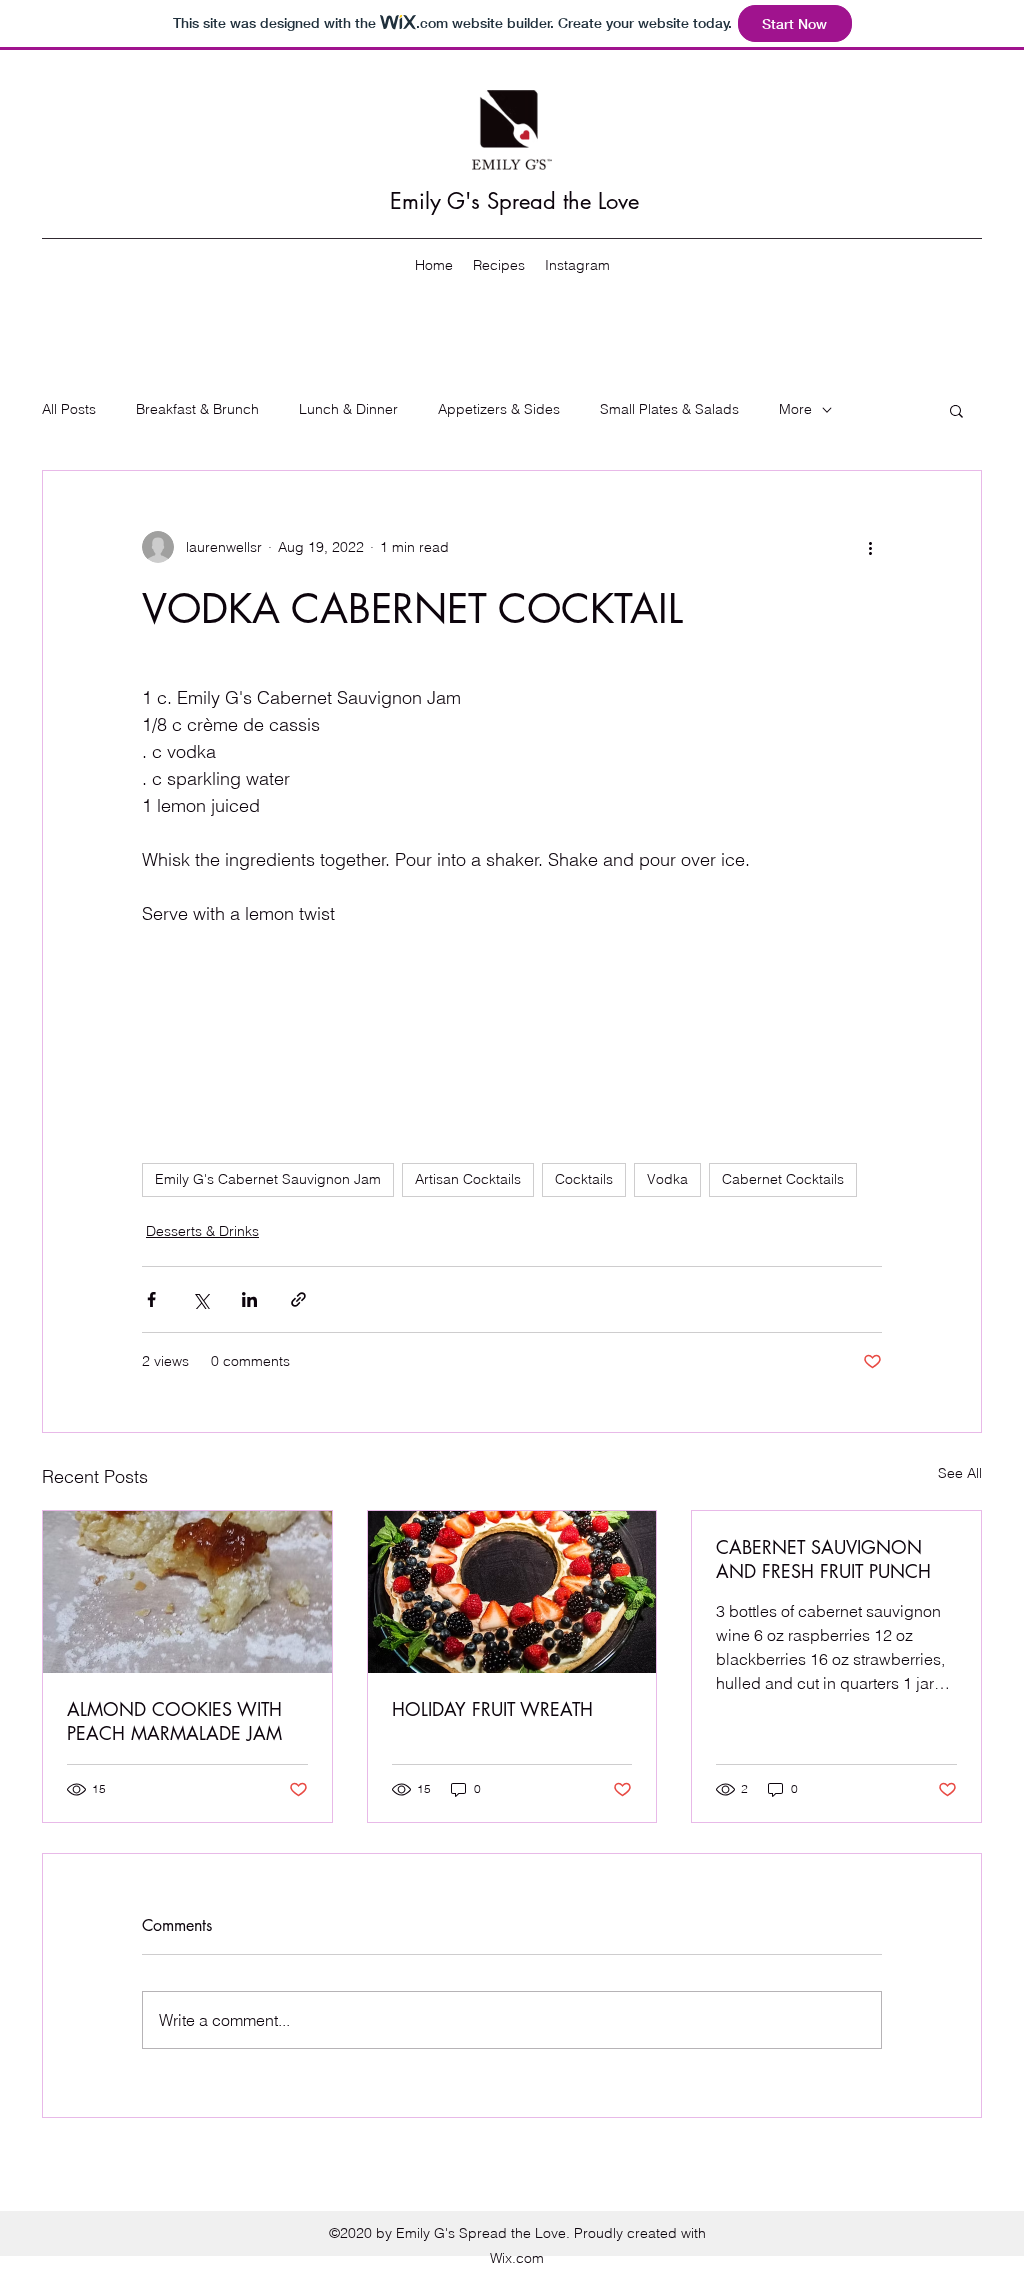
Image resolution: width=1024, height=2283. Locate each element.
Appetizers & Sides (499, 409)
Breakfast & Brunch (197, 409)
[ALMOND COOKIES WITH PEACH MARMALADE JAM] (187, 1592)
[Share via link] (298, 1299)
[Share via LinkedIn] (249, 1299)
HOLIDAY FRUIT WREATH (492, 1709)
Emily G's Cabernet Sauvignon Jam (268, 1179)
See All (960, 1473)
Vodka (667, 1179)
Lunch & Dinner (348, 409)
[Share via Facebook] (151, 1299)
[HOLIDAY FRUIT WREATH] (512, 1592)
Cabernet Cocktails (783, 1179)
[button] (956, 410)
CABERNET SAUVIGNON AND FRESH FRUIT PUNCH (823, 1559)
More (795, 409)
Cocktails (584, 1179)
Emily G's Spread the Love (514, 201)
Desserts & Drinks (202, 1231)
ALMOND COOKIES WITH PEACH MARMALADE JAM (174, 1721)
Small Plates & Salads (669, 409)
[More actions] (870, 547)
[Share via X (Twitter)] (200, 1299)
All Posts (69, 409)
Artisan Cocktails (468, 1179)
